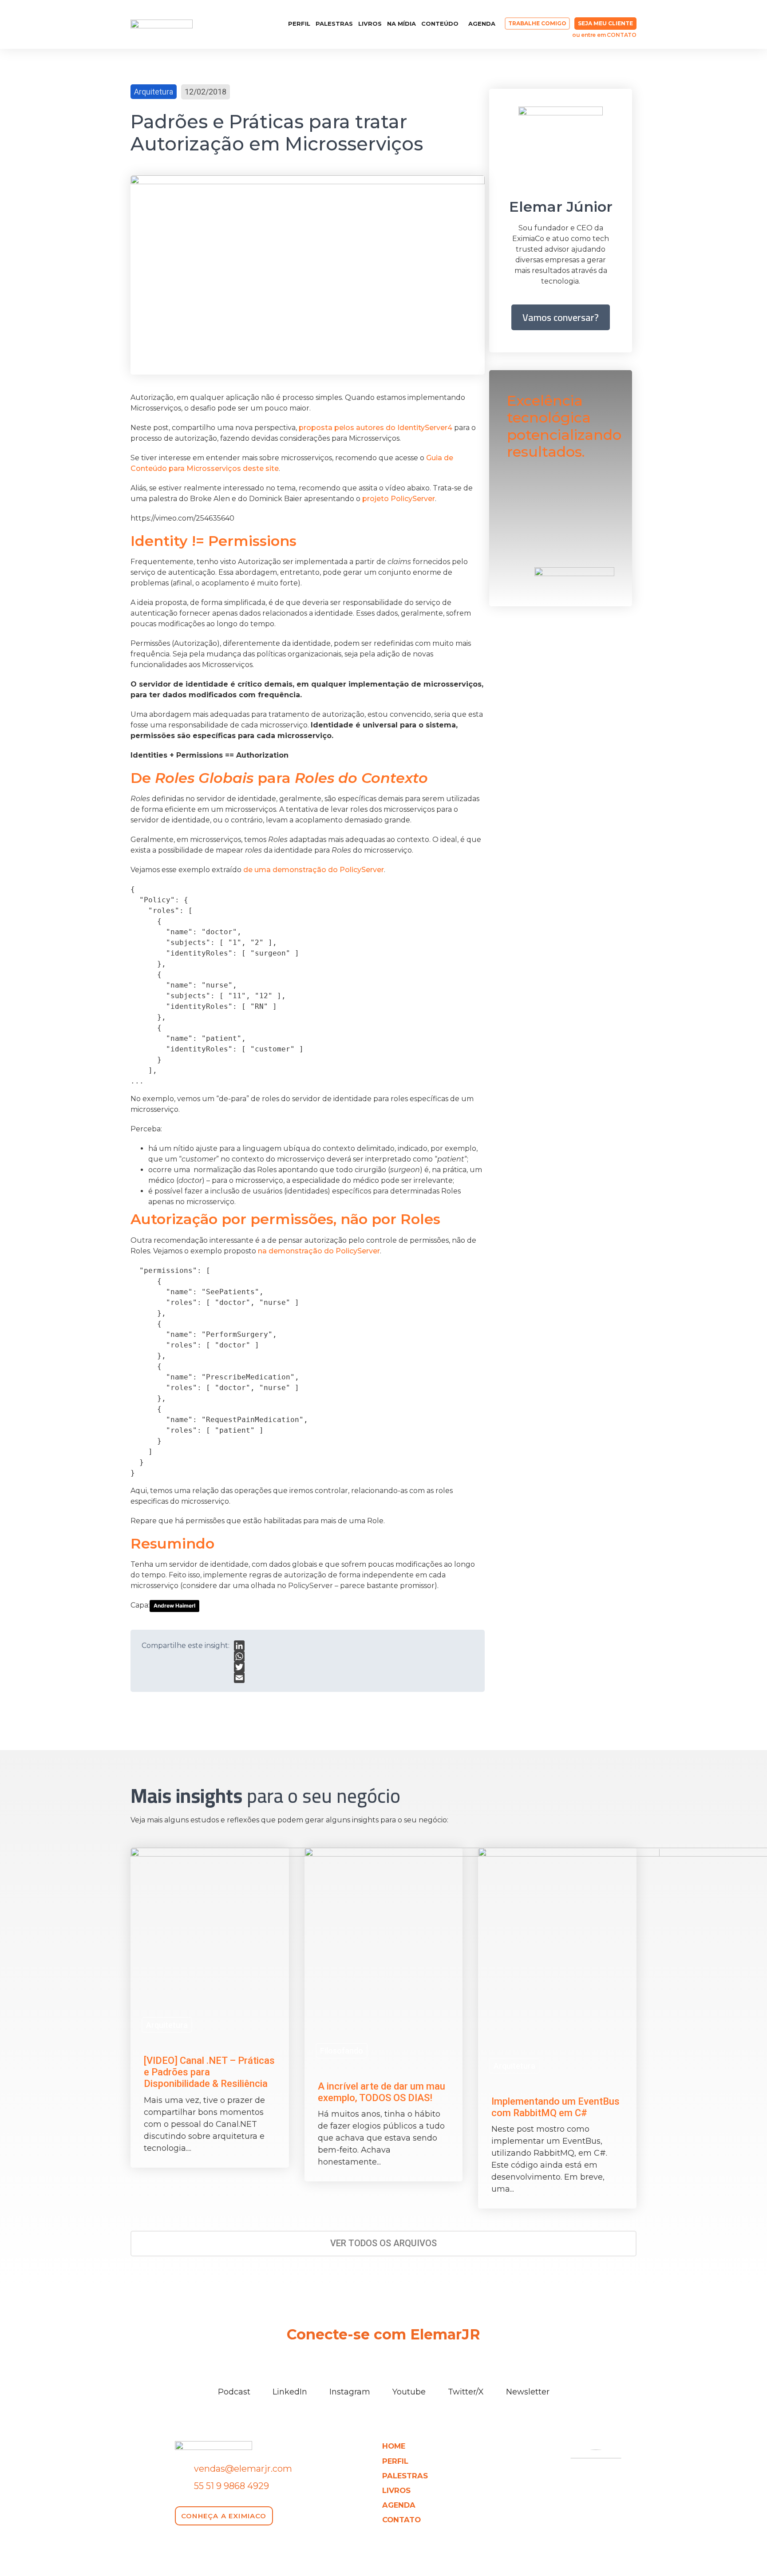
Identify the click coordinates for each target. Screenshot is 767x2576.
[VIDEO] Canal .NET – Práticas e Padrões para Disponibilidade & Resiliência (209, 2072)
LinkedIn (290, 2392)
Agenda (482, 24)
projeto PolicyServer (399, 499)
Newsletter (528, 2392)
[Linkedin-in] (205, 24)
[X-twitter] (253, 24)
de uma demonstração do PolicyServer (314, 870)
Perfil (299, 24)
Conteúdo (440, 24)
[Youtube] (237, 24)
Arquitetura (154, 92)
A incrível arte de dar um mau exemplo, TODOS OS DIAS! (382, 2092)
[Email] (239, 1678)
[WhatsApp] (239, 1656)
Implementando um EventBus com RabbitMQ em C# (555, 2107)
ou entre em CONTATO (604, 35)
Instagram (350, 2392)
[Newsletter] (528, 2375)
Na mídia (401, 24)
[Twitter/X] (466, 2375)
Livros (370, 24)
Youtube (409, 2392)
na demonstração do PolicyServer (319, 1251)
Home (394, 2446)
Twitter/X (466, 2392)
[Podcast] (234, 2375)
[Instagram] (221, 24)
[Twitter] (239, 1667)
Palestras (334, 24)
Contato (401, 2520)
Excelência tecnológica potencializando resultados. (564, 426)
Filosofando (342, 2051)
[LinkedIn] (239, 1646)
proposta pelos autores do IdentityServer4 (376, 428)
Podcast (234, 2392)
